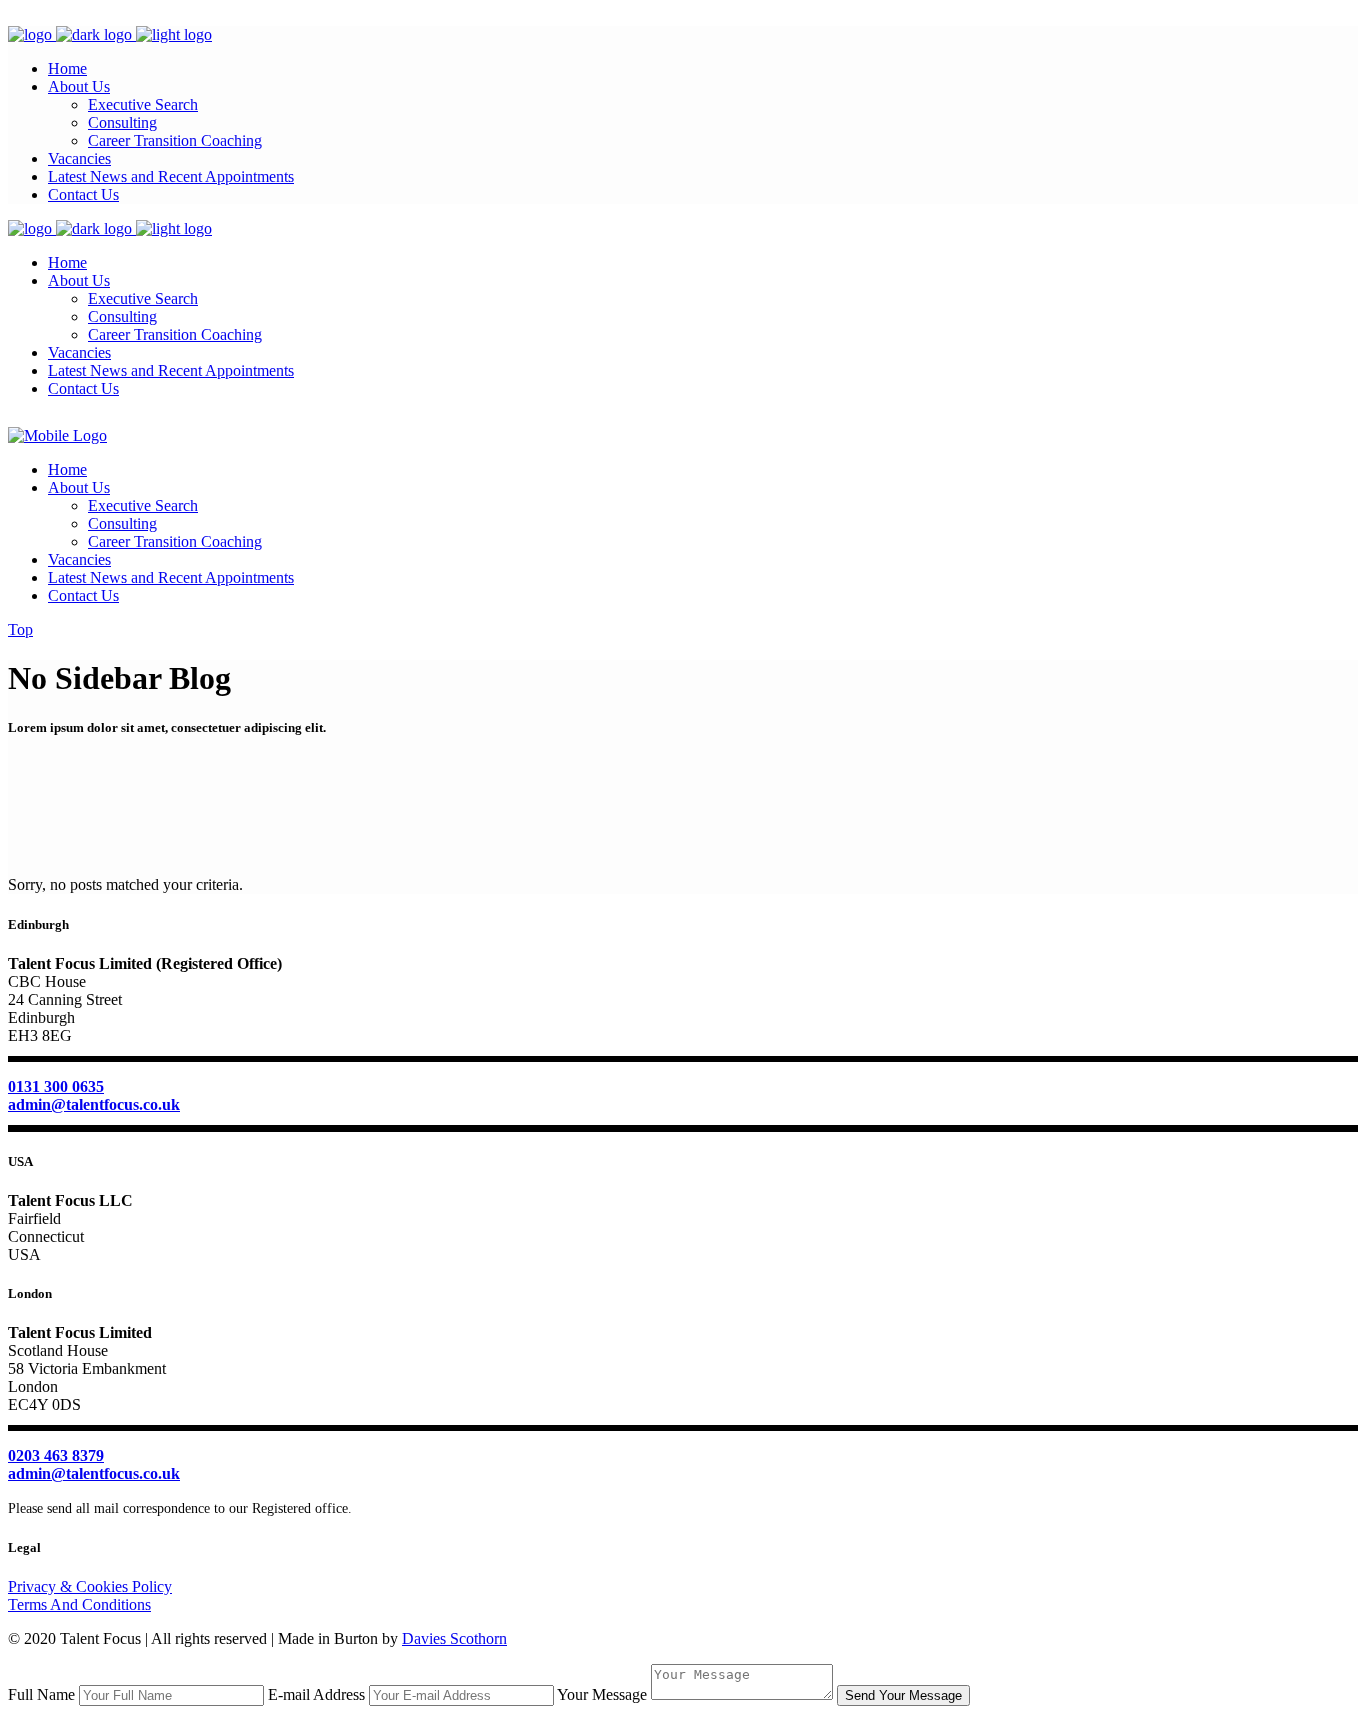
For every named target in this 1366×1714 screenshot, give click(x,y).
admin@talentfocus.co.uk (94, 1104)
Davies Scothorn (454, 1638)
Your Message (602, 1694)
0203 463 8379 (56, 1455)
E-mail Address (316, 1694)
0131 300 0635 (56, 1086)
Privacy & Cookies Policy (90, 1586)
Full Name (41, 1694)
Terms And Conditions (79, 1604)
